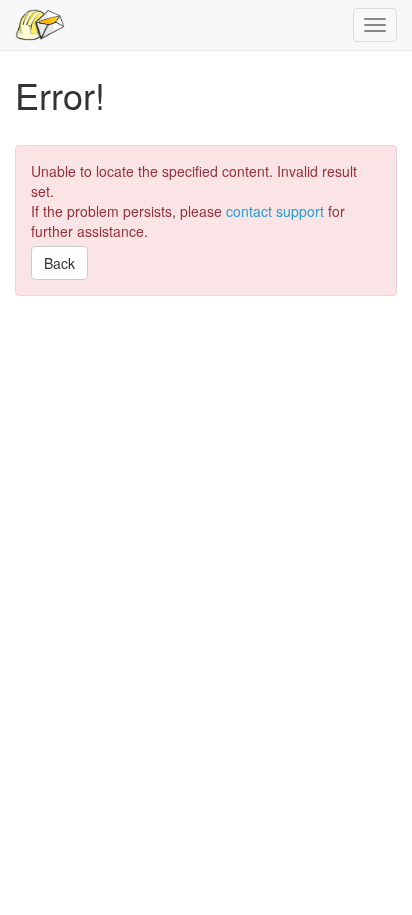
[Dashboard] (40, 25)
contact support (275, 211)
